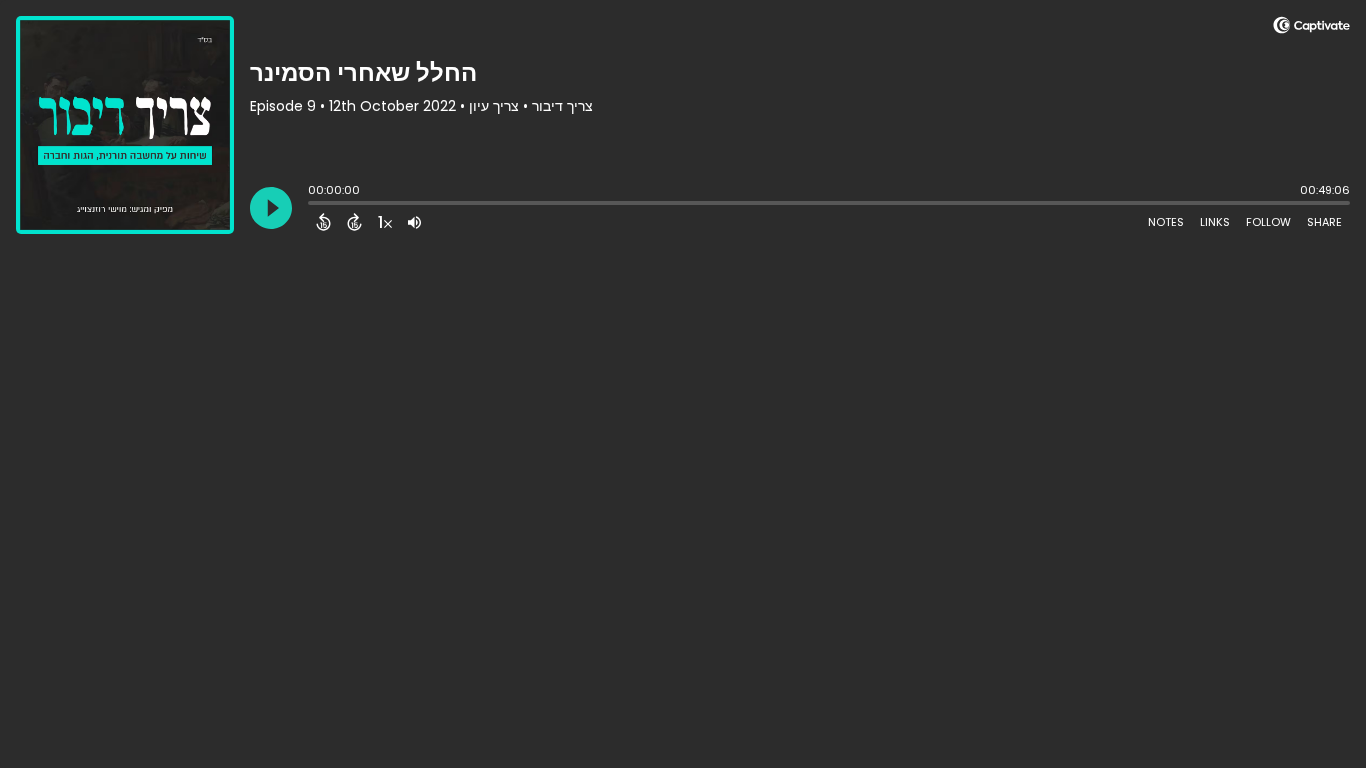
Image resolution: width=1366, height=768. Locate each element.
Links (1215, 222)
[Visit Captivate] (1311, 28)
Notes (1166, 222)
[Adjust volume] (414, 222)
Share (1324, 222)
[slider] (313, 205)
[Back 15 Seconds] (323, 222)
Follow (1268, 222)
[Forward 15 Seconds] (354, 222)
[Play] (271, 208)
